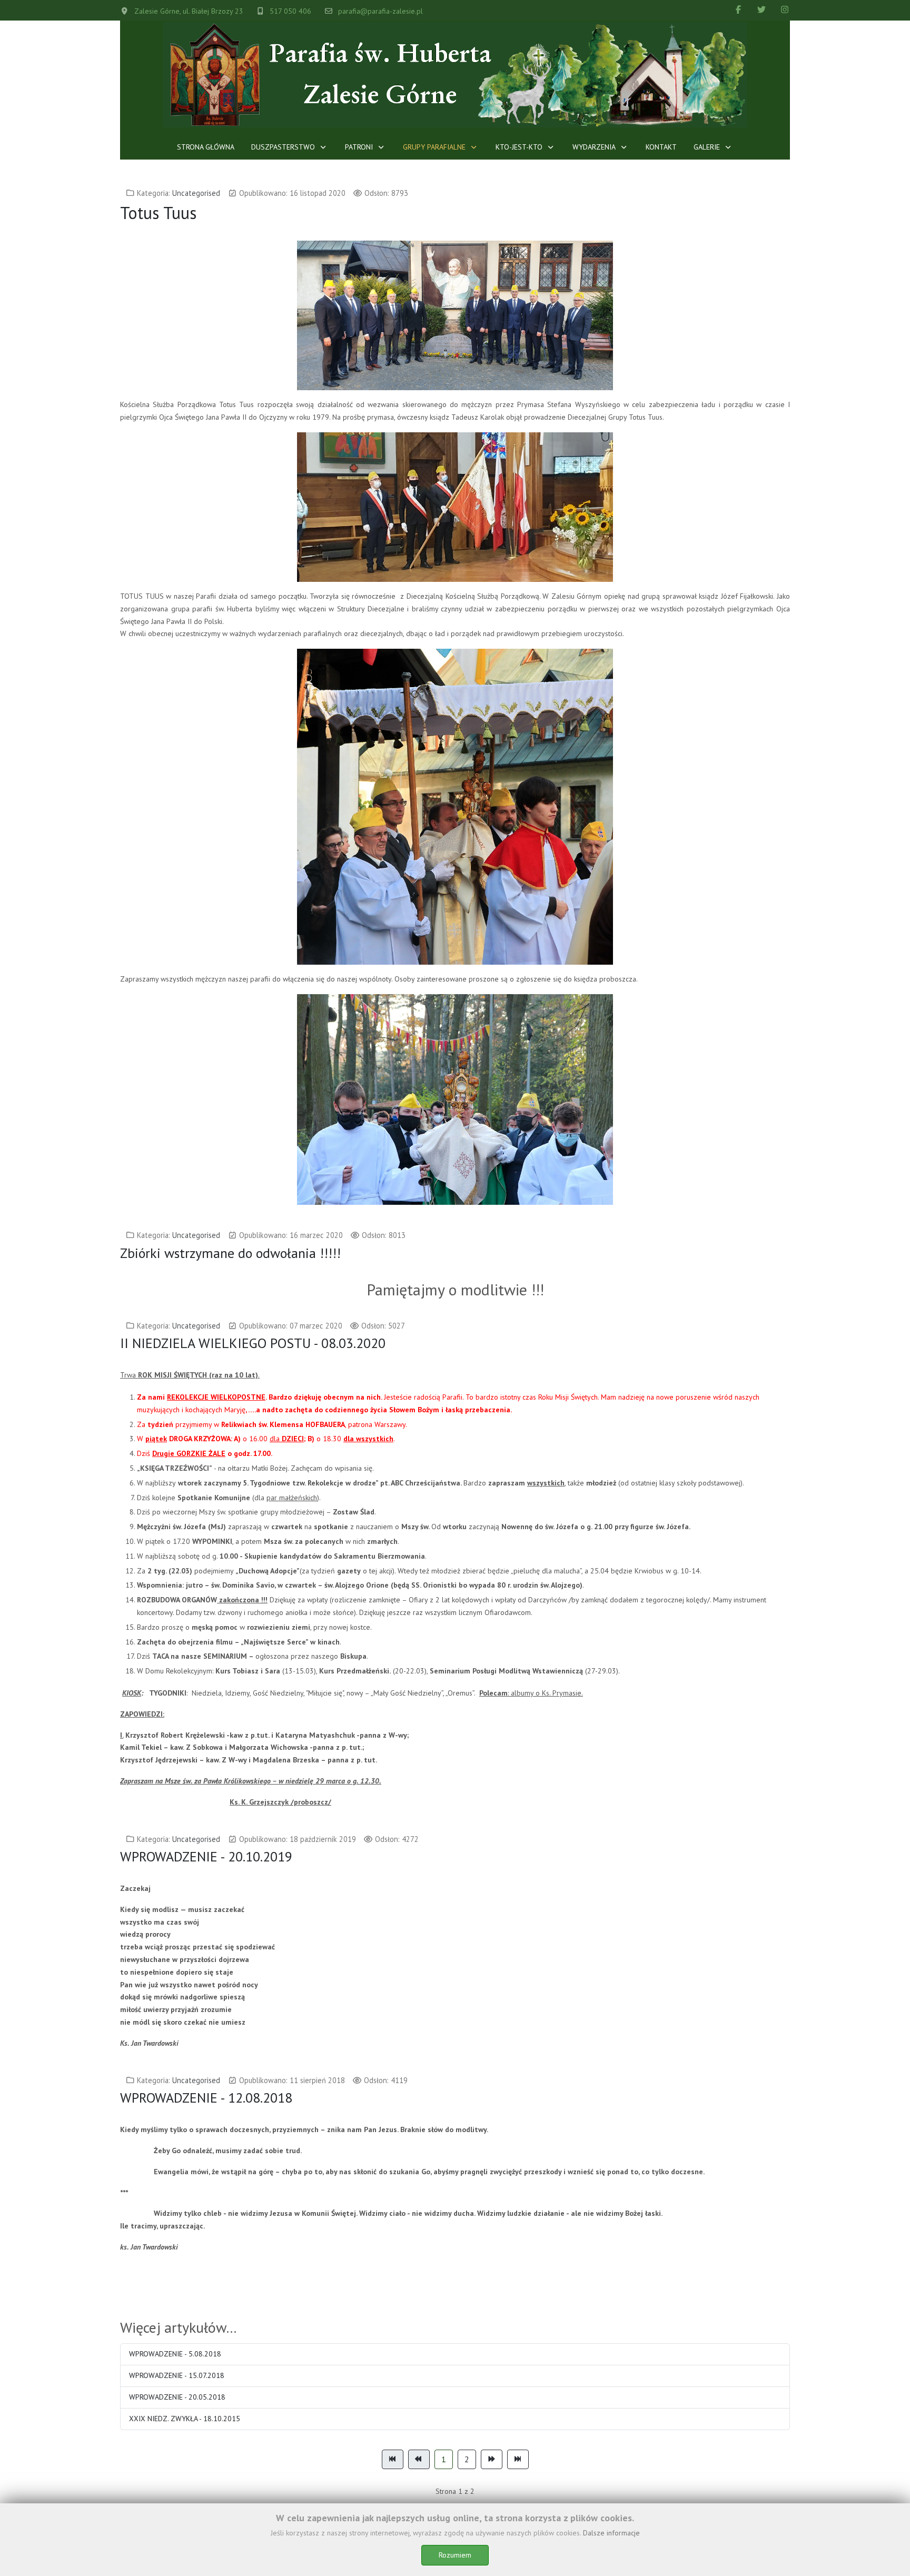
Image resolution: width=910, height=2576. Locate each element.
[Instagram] (785, 9)
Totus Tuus (158, 213)
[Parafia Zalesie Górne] (455, 75)
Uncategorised (196, 193)
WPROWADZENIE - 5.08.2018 (175, 2354)
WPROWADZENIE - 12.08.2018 (206, 2098)
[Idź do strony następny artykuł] (492, 2460)
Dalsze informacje (611, 2533)
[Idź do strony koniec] (518, 2460)
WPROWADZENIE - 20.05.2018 (177, 2397)
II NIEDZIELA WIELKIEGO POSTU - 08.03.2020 (253, 1343)
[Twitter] (761, 9)
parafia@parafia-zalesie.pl (380, 11)
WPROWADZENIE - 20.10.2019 (206, 1856)
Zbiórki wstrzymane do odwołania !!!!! (230, 1253)
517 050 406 (290, 11)
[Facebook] (738, 9)
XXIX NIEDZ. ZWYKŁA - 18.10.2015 (185, 2419)
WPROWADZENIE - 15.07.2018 (177, 2375)
